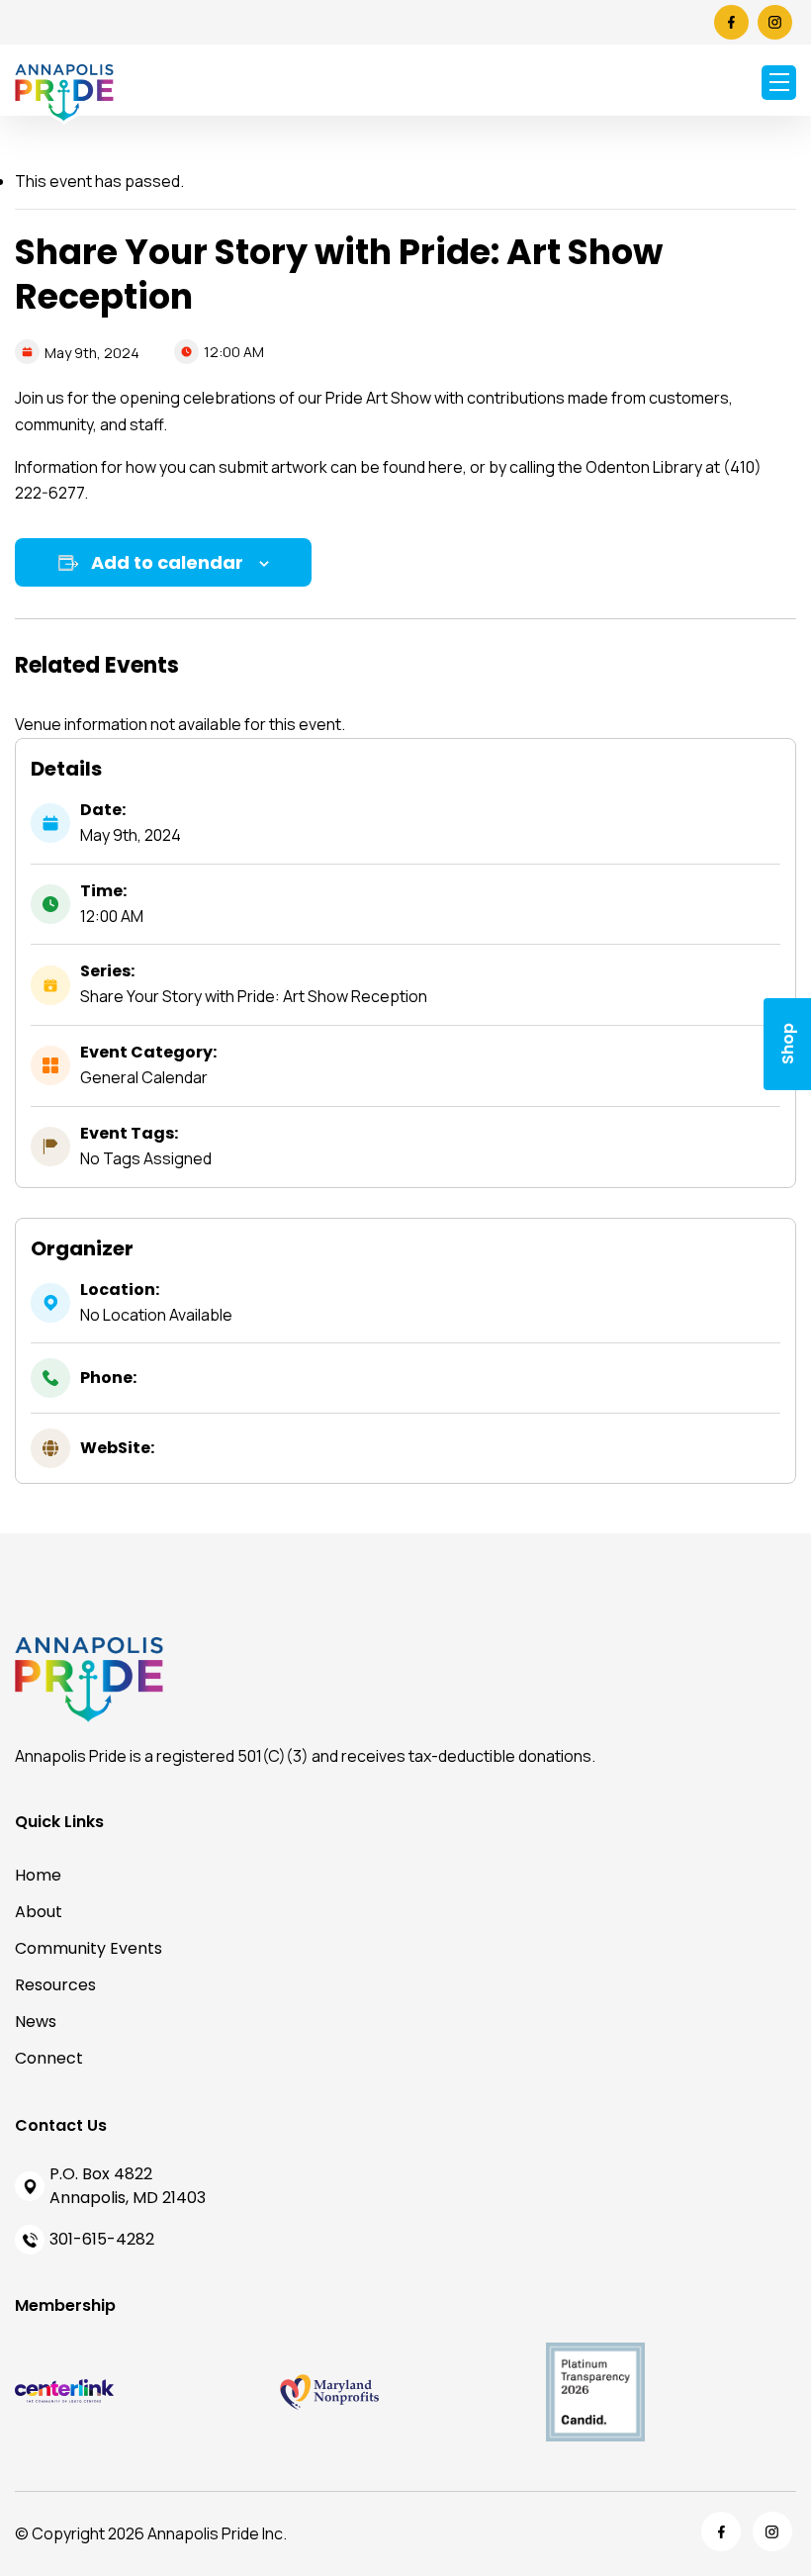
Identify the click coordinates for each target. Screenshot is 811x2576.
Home (38, 1875)
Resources (55, 1985)
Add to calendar (167, 562)
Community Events (89, 1948)
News (36, 2022)
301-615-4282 (102, 2239)
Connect (49, 2058)
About (39, 1912)
